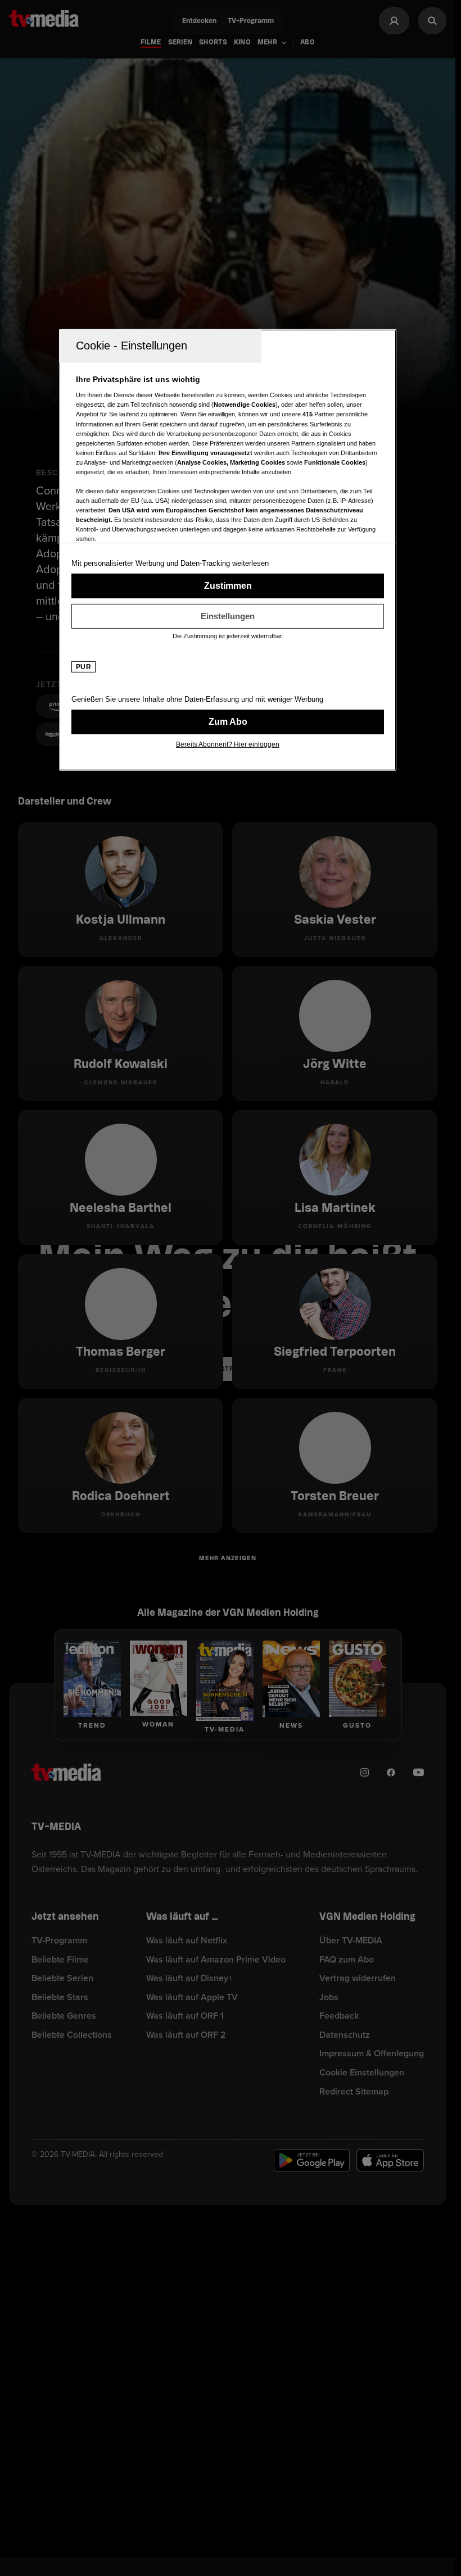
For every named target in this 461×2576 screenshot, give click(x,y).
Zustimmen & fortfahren (228, 586)
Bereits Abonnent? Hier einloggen (228, 744)
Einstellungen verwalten (228, 616)
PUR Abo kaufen (228, 722)
